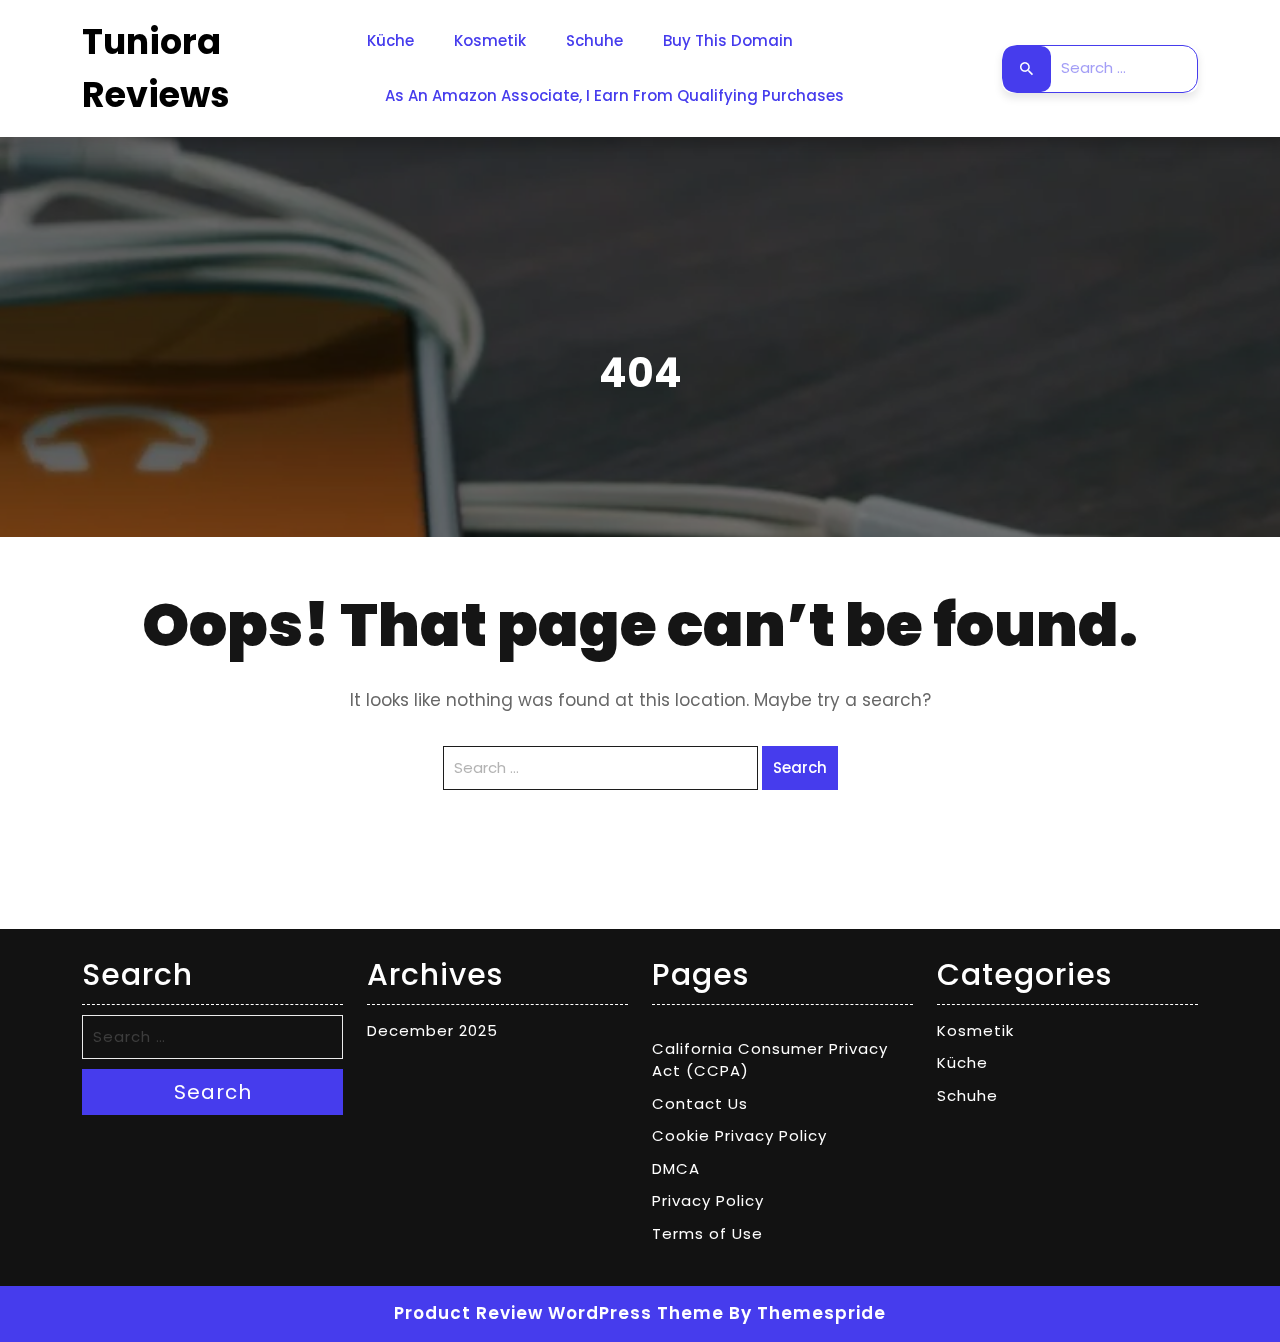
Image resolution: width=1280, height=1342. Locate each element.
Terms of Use (707, 1233)
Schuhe (594, 40)
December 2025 (432, 1030)
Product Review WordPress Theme (559, 1313)
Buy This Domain (728, 40)
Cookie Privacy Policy (739, 1135)
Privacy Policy (708, 1200)
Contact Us (700, 1103)
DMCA (676, 1168)
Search (1027, 69)
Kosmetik (490, 40)
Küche (390, 40)
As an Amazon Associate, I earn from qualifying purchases (614, 95)
